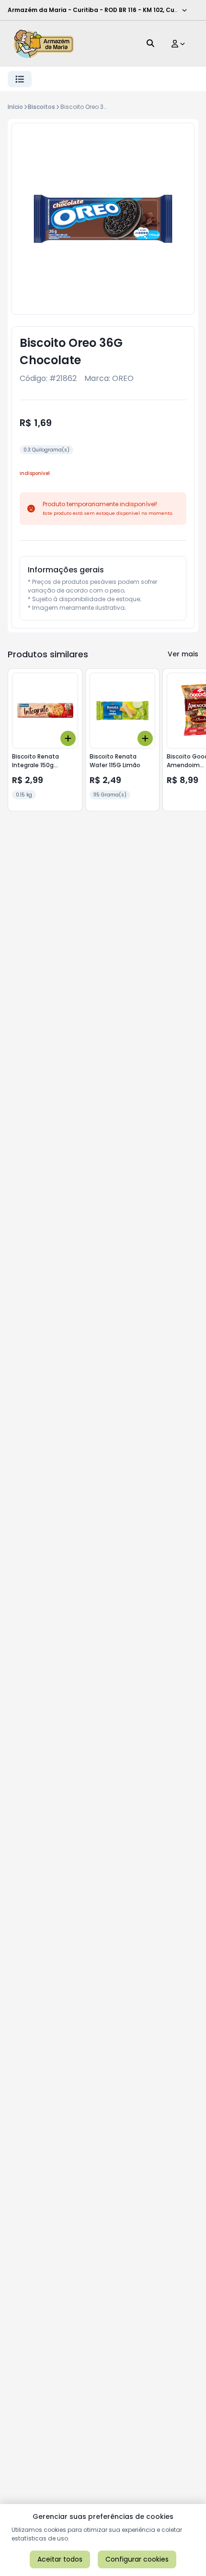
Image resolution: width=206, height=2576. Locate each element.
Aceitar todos (60, 2559)
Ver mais (183, 654)
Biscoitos (41, 107)
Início (15, 107)
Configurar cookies (137, 2559)
